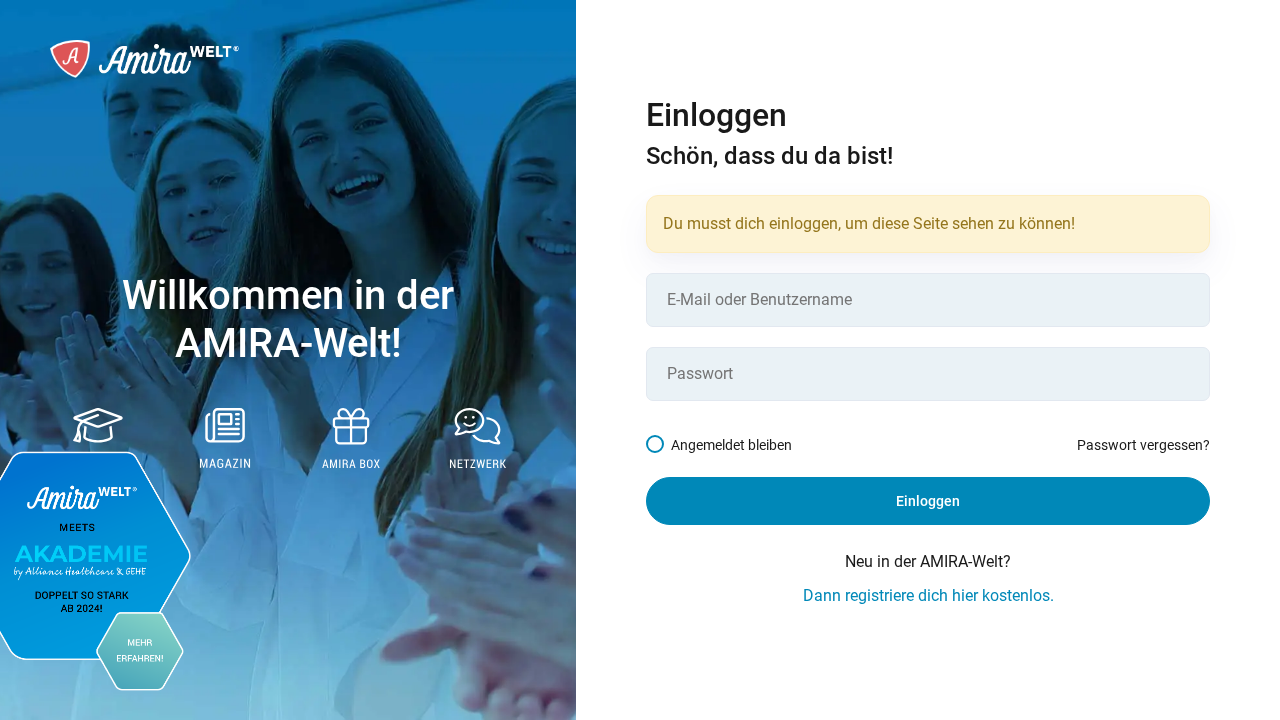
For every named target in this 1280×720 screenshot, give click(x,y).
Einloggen (928, 501)
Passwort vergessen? (1143, 445)
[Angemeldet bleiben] (658, 445)
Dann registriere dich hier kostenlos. (928, 595)
